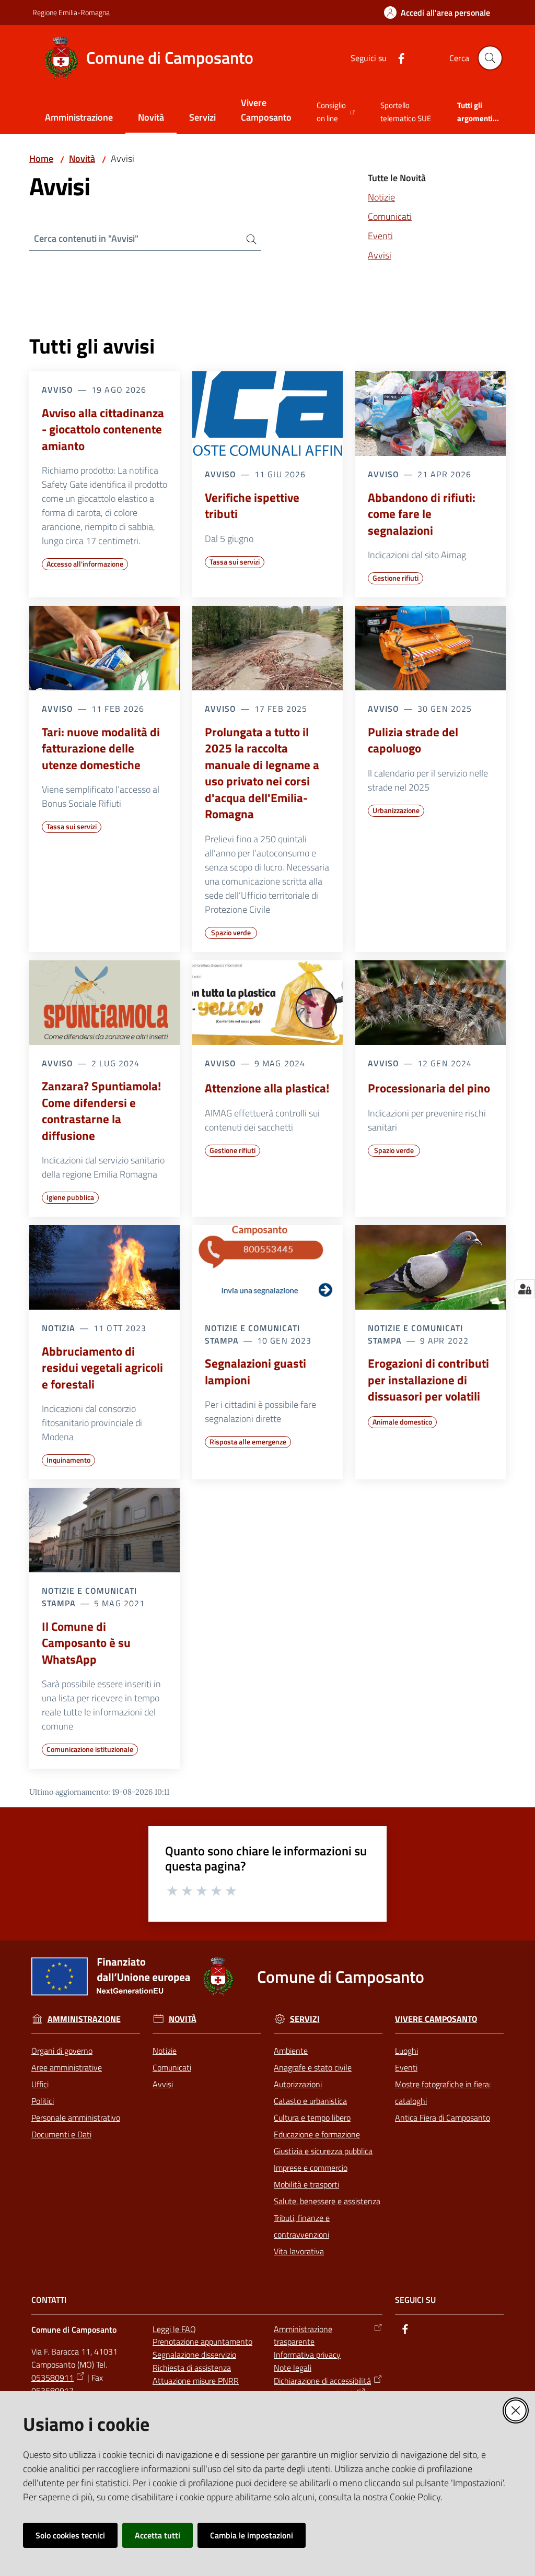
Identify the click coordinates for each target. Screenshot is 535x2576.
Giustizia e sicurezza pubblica (323, 2151)
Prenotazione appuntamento (202, 2342)
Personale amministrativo (76, 2118)
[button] (490, 58)
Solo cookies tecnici (70, 2535)
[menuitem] (79, 118)
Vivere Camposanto (436, 2019)
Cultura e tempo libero (312, 2118)
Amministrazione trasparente (303, 2336)
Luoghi (406, 2051)
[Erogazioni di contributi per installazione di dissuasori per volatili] (431, 1267)
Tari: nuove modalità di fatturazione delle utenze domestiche (101, 749)
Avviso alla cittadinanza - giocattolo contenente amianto (103, 430)
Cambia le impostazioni (252, 2535)
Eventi (380, 236)
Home (41, 158)
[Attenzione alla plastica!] (267, 1003)
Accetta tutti (158, 2535)
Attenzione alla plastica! (267, 1088)
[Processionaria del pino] (431, 1003)
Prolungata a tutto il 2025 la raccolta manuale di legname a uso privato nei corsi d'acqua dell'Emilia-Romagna (262, 773)
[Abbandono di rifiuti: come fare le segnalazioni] (431, 414)
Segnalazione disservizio (194, 2355)
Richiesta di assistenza (192, 2368)
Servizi (305, 2019)
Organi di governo (62, 2051)
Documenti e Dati (61, 2134)
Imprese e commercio (311, 2168)
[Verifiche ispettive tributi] (267, 414)
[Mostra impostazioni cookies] (525, 1289)
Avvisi (380, 255)
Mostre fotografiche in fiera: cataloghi (443, 2092)
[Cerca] (247, 239)
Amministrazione (84, 2019)
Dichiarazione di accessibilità (322, 2381)
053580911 (53, 2378)
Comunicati (390, 216)
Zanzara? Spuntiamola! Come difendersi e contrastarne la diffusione (101, 1111)
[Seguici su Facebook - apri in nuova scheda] (397, 57)
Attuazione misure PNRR (196, 2381)
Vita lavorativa (299, 2251)
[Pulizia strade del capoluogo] (431, 648)
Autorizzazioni (298, 2084)
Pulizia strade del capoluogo (413, 740)
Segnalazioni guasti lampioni (255, 1372)
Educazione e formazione (317, 2134)
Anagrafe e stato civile (313, 2067)
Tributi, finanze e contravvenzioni (302, 2226)
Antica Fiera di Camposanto (443, 2118)
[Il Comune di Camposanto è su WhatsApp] (104, 1530)
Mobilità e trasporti (306, 2184)
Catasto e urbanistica (310, 2101)
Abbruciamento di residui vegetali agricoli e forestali (102, 1368)
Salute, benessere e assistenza (327, 2201)
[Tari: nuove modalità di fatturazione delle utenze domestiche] (104, 648)
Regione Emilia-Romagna (71, 12)
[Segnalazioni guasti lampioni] (267, 1267)
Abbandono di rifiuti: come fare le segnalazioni (422, 514)
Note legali (293, 2368)
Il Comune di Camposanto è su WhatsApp (86, 1643)
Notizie (381, 197)
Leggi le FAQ (174, 2329)
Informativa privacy (307, 2355)
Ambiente (291, 2051)
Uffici (40, 2084)
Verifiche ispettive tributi (252, 506)
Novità (82, 158)
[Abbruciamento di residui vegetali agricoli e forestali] (104, 1267)
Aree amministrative (67, 2067)
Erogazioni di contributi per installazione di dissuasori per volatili (428, 1380)
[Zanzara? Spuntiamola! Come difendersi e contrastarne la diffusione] (104, 1003)
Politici (43, 2101)
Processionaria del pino (429, 1088)
